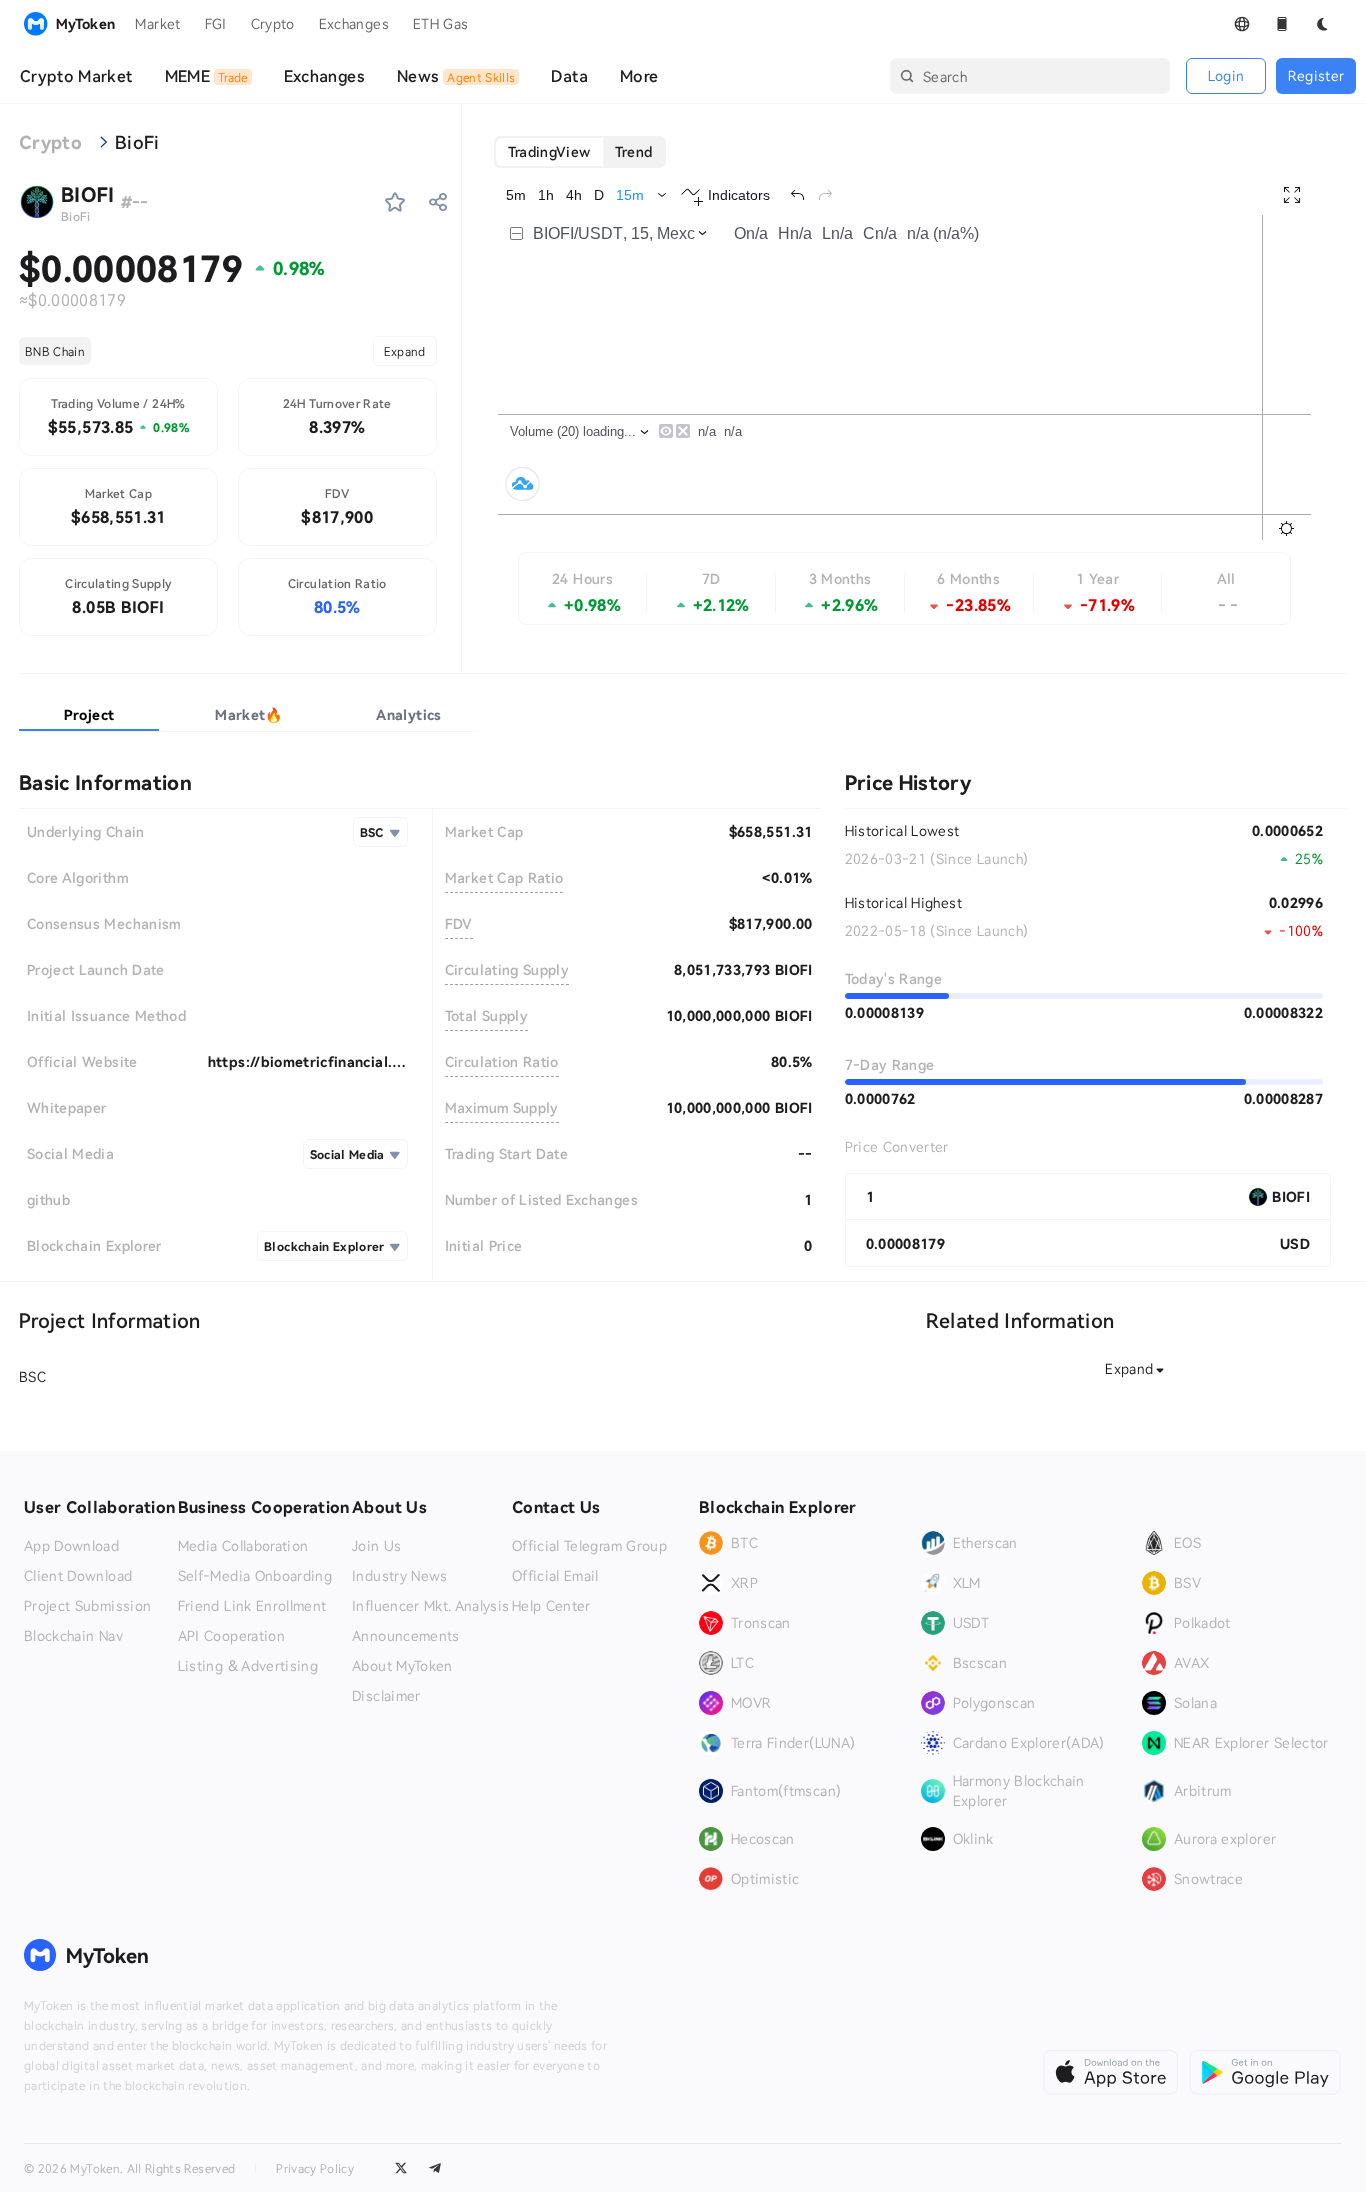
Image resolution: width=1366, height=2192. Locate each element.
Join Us (376, 1546)
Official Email (555, 1576)
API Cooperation (231, 1636)
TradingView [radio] (549, 151)
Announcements (406, 1636)
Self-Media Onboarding (255, 1576)
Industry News (400, 1576)
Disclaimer (386, 1696)
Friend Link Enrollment (252, 1606)
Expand (405, 351)
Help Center (551, 1606)
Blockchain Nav (73, 1636)
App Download (71, 1546)
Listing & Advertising (248, 1666)
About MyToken (402, 1666)
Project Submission (87, 1606)
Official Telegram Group (589, 1546)
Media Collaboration (243, 1546)
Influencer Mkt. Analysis (430, 1606)
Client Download (78, 1576)
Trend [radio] (634, 151)
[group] (580, 152)
